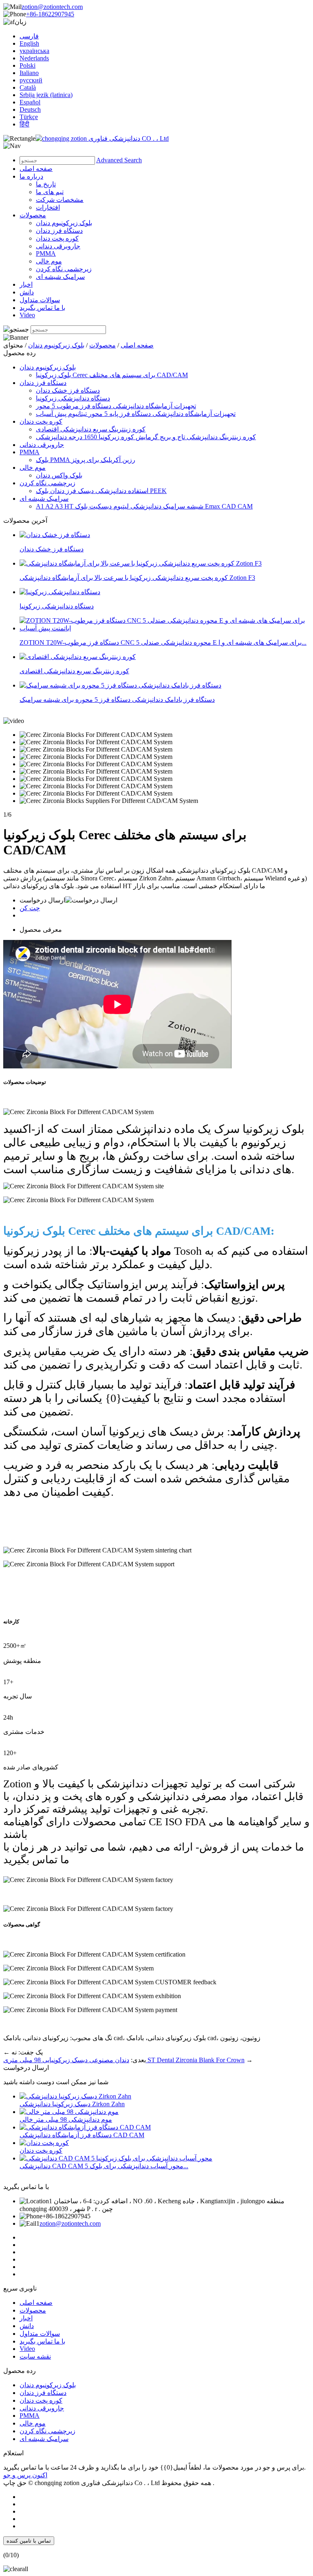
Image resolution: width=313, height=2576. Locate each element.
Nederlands (34, 58)
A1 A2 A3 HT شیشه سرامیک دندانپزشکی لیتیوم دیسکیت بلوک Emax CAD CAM (144, 506)
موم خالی (49, 261)
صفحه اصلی (36, 169)
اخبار (26, 284)
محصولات (33, 215)
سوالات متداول (40, 300)
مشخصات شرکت (60, 200)
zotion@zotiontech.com (52, 7)
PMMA (46, 253)
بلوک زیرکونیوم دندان (64, 223)
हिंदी (24, 124)
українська (34, 51)
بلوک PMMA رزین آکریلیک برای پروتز (86, 460)
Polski (28, 65)
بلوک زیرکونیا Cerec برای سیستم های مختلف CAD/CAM (112, 375)
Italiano (29, 73)
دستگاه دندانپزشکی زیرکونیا (73, 398)
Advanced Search (119, 160)
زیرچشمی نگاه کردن (64, 269)
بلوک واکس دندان (59, 475)
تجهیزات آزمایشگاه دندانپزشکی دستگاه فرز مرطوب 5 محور (116, 406)
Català (28, 87)
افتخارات (48, 207)
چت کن (30, 908)
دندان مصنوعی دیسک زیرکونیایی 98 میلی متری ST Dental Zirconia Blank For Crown (124, 2060)
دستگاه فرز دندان (59, 231)
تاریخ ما (46, 184)
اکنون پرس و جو (25, 2475)
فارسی (29, 36)
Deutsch (30, 109)
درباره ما (31, 176)
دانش (27, 292)
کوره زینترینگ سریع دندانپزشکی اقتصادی (91, 429)
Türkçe (29, 117)
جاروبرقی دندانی (58, 246)
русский (31, 80)
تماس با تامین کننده (29, 2541)
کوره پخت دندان (57, 238)
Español (30, 102)
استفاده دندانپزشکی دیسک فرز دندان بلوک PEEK (101, 491)
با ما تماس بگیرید (42, 308)
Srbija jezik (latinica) (46, 95)
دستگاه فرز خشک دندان (68, 390)
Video (27, 315)
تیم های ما (50, 192)
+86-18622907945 (50, 14)
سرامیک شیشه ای (60, 277)
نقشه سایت (35, 2356)
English (29, 43)
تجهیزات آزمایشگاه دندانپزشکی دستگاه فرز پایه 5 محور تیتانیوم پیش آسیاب (136, 414)
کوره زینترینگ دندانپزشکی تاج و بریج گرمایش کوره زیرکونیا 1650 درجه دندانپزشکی (146, 437)
